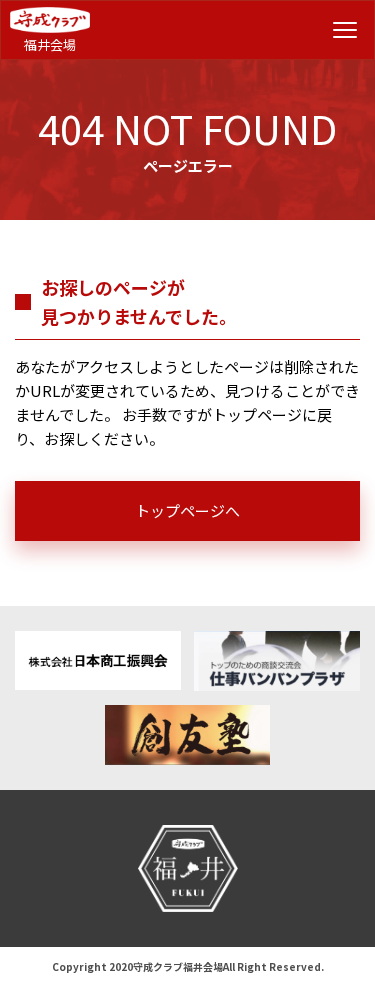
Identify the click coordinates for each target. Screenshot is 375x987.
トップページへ (187, 510)
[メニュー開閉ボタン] (345, 30)
